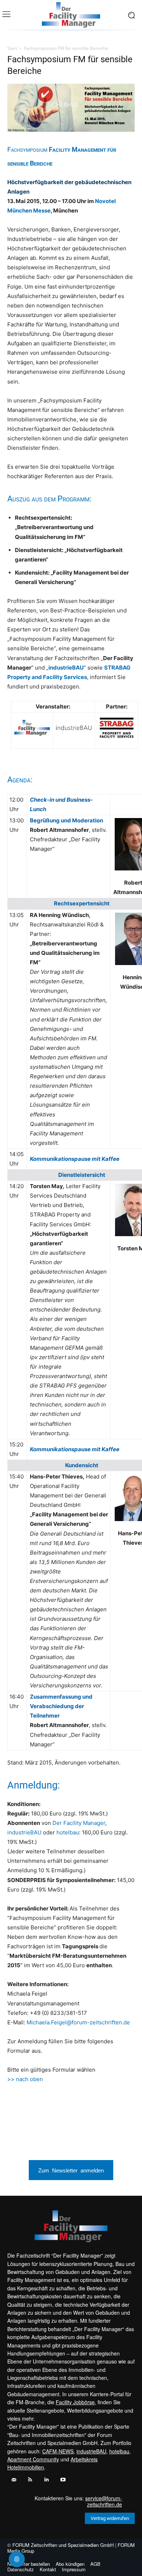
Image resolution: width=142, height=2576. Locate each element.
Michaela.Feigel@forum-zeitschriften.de (78, 2022)
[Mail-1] (14, 2480)
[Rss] (30, 2480)
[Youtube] (63, 2480)
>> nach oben (25, 2079)
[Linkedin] (46, 2480)
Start (12, 48)
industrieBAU (24, 1832)
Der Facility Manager (79, 1823)
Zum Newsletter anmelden (71, 2170)
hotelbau (68, 1832)
